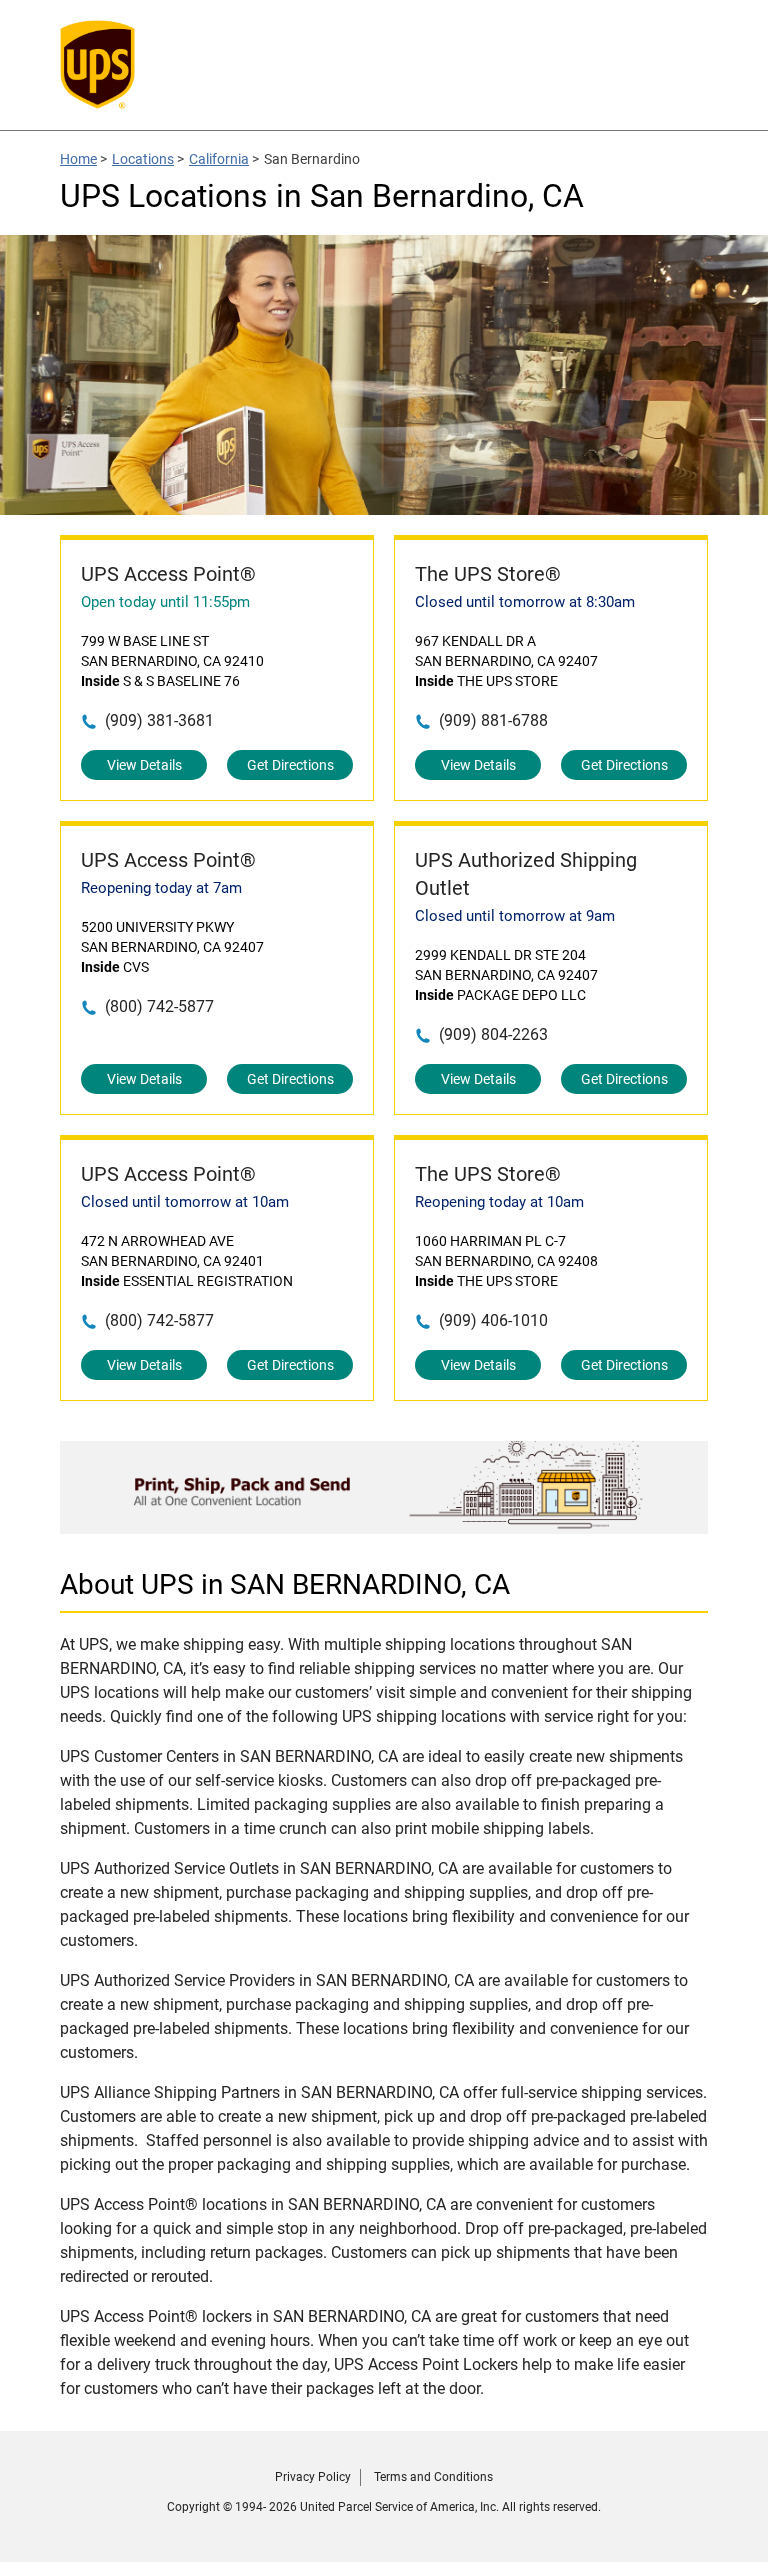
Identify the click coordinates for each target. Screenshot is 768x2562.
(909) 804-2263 (493, 1034)
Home (78, 159)
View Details (144, 765)
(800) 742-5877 (159, 1006)
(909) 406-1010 (493, 1320)
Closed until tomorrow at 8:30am (525, 602)
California (219, 159)
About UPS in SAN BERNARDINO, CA (285, 1584)
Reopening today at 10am (499, 1202)
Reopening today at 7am (161, 888)
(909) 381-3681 (159, 720)
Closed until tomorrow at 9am (515, 916)
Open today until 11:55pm (165, 602)
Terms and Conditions (433, 2477)
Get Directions (290, 765)
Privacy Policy (313, 2477)
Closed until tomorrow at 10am (185, 1202)
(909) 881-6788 (493, 720)
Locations (143, 159)
